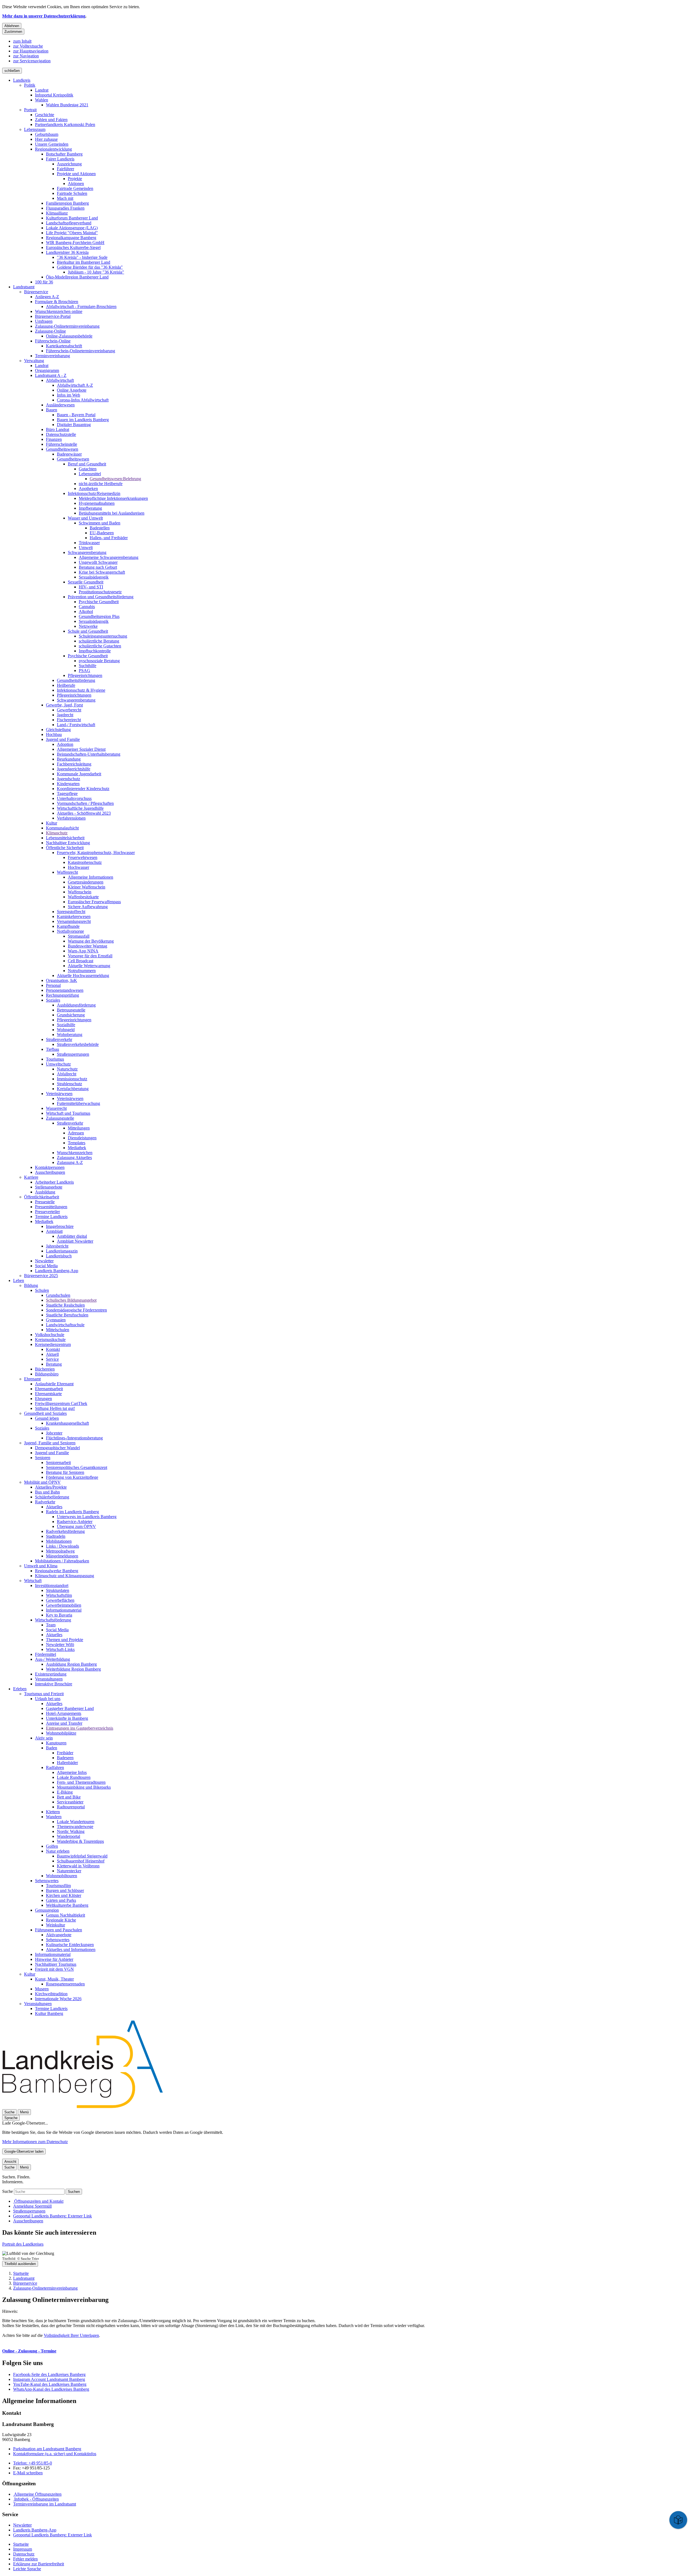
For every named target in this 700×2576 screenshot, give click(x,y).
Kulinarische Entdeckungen (70, 1945)
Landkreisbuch (59, 1256)
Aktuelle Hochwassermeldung (83, 975)
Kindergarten (68, 784)
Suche (8, 2191)
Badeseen (65, 1758)
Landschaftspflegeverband (69, 223)
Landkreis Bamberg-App (57, 1271)
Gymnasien (56, 1320)
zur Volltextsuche (28, 46)
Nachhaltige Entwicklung (68, 843)
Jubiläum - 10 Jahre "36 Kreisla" (96, 272)
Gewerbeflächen (60, 1600)
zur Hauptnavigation (31, 51)
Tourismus (55, 1059)
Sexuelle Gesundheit (86, 582)
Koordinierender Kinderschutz (83, 789)
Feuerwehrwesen (83, 857)
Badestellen (100, 528)
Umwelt (86, 548)
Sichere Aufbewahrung (88, 907)
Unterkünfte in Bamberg (67, 1718)
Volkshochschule (50, 1335)
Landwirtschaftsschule (65, 1325)
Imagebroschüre (60, 1226)
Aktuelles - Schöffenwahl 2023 (84, 813)
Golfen (52, 1846)
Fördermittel (46, 1654)
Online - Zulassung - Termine (29, 2351)
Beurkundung (69, 759)
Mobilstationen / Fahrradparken (62, 1561)
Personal (53, 985)
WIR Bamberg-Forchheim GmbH (75, 243)
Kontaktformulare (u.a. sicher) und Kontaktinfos (55, 2454)
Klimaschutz (57, 833)
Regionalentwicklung (53, 149)
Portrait (30, 110)
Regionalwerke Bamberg (57, 1571)
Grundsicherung (71, 1015)
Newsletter (44, 1261)
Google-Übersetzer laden (24, 2151)
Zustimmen (13, 32)
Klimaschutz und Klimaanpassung (65, 1576)
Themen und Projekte (65, 1640)
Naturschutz (67, 1069)
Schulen (42, 1290)
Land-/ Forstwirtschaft (76, 725)
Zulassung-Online (50, 331)
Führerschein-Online (53, 341)
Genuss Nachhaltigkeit (65, 1915)
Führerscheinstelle (62, 444)
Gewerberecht (69, 710)
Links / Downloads (62, 1546)
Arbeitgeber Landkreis (54, 1182)
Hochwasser (78, 867)
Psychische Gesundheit (99, 602)
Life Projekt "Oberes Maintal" (72, 233)
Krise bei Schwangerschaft (102, 572)
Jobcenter (54, 1433)
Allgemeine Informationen (91, 877)
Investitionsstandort (52, 1585)
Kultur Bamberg (49, 2013)
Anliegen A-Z (47, 297)
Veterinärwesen (59, 1094)
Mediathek (77, 1148)
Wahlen (42, 100)
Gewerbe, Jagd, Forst (64, 705)
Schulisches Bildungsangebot (71, 1300)
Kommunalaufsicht (62, 828)
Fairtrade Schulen (72, 193)
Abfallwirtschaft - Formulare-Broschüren (81, 306)
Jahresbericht (57, 1246)
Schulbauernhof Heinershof (81, 1861)
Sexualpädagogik (94, 577)
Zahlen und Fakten (51, 120)
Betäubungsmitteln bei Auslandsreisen (112, 513)
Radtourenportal (71, 1807)
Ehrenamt (32, 1379)
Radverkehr (45, 1502)
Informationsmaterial (64, 1610)
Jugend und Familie (63, 739)
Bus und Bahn (47, 1492)
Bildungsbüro (47, 1374)
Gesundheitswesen (62, 449)
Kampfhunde (68, 926)
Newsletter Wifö (60, 1645)
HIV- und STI (91, 587)
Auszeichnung (69, 164)
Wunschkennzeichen (75, 1153)
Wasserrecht (56, 1108)
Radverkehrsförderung (65, 1531)
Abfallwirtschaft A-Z (75, 385)
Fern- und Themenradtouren (81, 1782)
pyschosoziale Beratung (99, 661)
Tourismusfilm (58, 1886)
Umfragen (44, 321)
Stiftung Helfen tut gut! (55, 1408)
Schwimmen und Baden (100, 523)
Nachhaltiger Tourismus (56, 1964)
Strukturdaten (58, 1590)
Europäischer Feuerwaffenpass (94, 902)
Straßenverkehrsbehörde (78, 1044)
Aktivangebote (59, 1935)
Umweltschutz (58, 1064)
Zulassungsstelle (60, 1118)
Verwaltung (34, 361)
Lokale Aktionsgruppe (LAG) (72, 228)
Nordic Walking (71, 1831)
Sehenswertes (47, 1881)
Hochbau (54, 734)
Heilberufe (66, 685)
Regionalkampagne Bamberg (71, 238)
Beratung (54, 1364)
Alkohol (86, 611)
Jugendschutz (68, 779)
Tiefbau (52, 1049)
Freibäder (65, 1753)
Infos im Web (68, 395)
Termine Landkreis (51, 1217)
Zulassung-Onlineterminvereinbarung (67, 326)
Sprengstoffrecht (71, 912)
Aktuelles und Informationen (71, 1949)
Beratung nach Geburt (98, 567)
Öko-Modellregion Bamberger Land (77, 277)
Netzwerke (88, 626)
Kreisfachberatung (73, 1089)
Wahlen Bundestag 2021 (67, 105)
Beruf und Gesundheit (87, 464)
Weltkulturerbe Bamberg (67, 1905)
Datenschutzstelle (61, 434)
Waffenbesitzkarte (83, 897)
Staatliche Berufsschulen (67, 1315)
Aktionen (76, 184)
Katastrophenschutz (85, 862)
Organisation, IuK (62, 980)
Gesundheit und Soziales (45, 1413)
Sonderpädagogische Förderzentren (76, 1310)
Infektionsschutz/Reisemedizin (94, 493)
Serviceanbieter (70, 1802)
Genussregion (47, 1910)
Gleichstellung (58, 730)
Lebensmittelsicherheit (65, 838)
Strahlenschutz (69, 1084)
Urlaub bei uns (48, 1699)
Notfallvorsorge (70, 931)
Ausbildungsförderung (76, 1005)
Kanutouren (56, 1743)
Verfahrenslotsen (71, 818)
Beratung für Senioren (65, 1472)
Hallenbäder (67, 1763)
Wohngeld (66, 1030)
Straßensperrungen (73, 1054)
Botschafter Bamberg (64, 154)
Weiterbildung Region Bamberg (73, 1669)
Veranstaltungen (49, 1679)
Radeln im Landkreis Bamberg (72, 1512)
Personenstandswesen (65, 990)
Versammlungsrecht (74, 921)
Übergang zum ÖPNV (76, 1526)
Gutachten (88, 469)
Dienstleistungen (82, 1138)
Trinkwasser (89, 543)
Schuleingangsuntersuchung (103, 636)
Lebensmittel (90, 474)
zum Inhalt (22, 41)
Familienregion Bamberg (67, 203)
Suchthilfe (87, 666)
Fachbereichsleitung (74, 764)
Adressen (76, 1133)
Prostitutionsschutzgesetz (100, 592)
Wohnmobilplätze (61, 1733)
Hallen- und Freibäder (109, 538)
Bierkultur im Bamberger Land (84, 262)
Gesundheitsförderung (76, 680)
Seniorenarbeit (58, 1462)
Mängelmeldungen (62, 1556)
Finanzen (54, 439)
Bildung (31, 1285)
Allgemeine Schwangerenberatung (109, 557)
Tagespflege (67, 793)
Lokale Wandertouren (76, 1822)
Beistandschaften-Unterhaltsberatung (89, 754)
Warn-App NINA (83, 951)
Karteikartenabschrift (64, 346)
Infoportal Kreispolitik (54, 95)
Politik (30, 85)
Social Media (46, 1266)
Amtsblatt (54, 1231)
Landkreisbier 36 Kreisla (67, 252)
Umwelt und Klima (41, 1566)
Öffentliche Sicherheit (65, 848)
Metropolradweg (60, 1551)
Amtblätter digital (72, 1236)
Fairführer (65, 169)
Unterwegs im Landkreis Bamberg (87, 1517)
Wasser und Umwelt (85, 518)
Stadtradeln (56, 1536)
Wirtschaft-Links (60, 1649)
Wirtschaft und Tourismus (68, 1113)
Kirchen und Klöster (64, 1895)
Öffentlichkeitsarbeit (42, 1197)
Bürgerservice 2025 (41, 1276)
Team (51, 1625)
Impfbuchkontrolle (95, 651)
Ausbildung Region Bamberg (71, 1664)
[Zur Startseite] (82, 2107)
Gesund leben (47, 1418)
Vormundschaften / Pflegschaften (85, 803)
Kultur (52, 823)
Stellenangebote (49, 1187)
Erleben (20, 1689)
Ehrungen (43, 1399)
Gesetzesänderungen (86, 882)
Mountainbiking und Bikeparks (84, 1787)
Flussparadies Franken (65, 208)
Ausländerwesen (60, 405)
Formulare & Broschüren (57, 302)
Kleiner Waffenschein (87, 887)
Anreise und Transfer (64, 1723)
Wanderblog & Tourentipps (80, 1841)
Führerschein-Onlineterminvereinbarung (81, 351)
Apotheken (88, 488)
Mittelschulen (58, 1330)
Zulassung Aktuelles (74, 1158)
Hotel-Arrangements (64, 1713)
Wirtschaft (33, 1581)
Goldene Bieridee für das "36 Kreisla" (90, 267)
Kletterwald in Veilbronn (78, 1866)
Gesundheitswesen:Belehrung (115, 479)
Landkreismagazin (62, 1251)
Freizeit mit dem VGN (54, 1969)
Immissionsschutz (72, 1079)
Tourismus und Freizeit (44, 1694)
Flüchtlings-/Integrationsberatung (74, 1438)
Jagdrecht (65, 715)
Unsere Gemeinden (52, 144)
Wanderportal (68, 1836)
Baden (52, 1748)
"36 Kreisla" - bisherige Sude (82, 257)
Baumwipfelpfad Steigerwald (82, 1856)
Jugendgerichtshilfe (74, 769)
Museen (42, 1989)
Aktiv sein (44, 1738)
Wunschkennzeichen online (59, 311)
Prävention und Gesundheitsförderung (101, 597)
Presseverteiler (47, 1212)
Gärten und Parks (61, 1900)
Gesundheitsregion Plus (99, 616)
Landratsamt (24, 287)
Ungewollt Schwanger (98, 562)
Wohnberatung (70, 1035)
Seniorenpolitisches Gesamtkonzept (77, 1467)
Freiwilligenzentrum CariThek (61, 1403)
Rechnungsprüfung (62, 995)
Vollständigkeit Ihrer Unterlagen (71, 2335)
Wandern (54, 1817)
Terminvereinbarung (52, 356)
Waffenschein (80, 892)
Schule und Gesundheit (88, 631)
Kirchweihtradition (51, 1994)
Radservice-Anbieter (75, 1522)
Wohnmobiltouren (62, 1876)
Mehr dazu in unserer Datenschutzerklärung (44, 16)
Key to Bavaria (59, 1615)
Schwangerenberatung (87, 552)
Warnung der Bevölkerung (91, 941)
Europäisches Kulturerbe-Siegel (73, 247)
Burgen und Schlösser (65, 1890)
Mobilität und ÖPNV (42, 1482)
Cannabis (87, 607)
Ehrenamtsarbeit (49, 1389)
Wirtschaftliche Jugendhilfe (80, 808)
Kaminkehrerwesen (74, 916)
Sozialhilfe (66, 1025)
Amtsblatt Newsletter (75, 1241)
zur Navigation (26, 56)
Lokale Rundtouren (74, 1777)
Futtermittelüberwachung (78, 1103)
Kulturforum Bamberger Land (72, 218)
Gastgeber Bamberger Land (70, 1708)
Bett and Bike (69, 1797)
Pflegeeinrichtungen (85, 675)
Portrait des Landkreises (23, 2244)
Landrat (42, 90)
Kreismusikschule (50, 1340)
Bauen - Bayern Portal (76, 415)
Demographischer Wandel (57, 1448)
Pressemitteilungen (51, 1207)
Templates (77, 1143)
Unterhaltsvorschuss (74, 798)
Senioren (43, 1458)
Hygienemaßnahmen (97, 503)
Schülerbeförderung (52, 1497)
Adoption (65, 744)
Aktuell (52, 1354)
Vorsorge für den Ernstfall (90, 956)
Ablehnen (12, 26)
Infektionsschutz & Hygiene (81, 690)
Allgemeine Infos (72, 1772)
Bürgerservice (36, 292)
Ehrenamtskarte (48, 1394)
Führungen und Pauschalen (59, 1930)
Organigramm (47, 370)
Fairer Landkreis (60, 159)
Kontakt (53, 1349)
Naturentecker (69, 1871)
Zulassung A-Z (70, 1162)
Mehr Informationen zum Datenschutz (35, 2142)
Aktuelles (54, 1507)
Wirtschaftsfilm (59, 1595)
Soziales (53, 1000)
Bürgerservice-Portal (53, 316)
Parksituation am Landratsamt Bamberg (47, 2449)
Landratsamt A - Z (51, 375)
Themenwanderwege (75, 1827)
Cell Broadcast (81, 961)
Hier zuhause (46, 139)
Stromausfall (79, 936)
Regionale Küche (61, 1920)
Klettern (53, 1812)
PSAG (84, 671)
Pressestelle (45, 1202)
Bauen (52, 410)
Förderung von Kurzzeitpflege (72, 1477)
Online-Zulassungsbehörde (69, 336)
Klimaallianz (57, 213)
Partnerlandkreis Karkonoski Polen (65, 124)
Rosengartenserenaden (65, 1984)
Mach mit (65, 198)
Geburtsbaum (47, 134)
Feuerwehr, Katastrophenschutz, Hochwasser (96, 853)
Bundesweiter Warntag (87, 946)
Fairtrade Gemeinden (75, 188)
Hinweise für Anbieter (54, 1959)
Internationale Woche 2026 (58, 1999)
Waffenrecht (67, 872)
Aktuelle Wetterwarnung (89, 966)
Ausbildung (45, 1192)
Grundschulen (58, 1295)
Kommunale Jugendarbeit (79, 774)
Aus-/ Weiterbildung (52, 1659)
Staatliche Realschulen (65, 1305)
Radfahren (55, 1767)
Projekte (75, 179)
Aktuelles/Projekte (51, 1487)
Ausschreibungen (50, 1172)
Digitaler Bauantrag (74, 425)
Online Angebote (72, 390)
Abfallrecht (67, 1074)
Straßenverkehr (59, 1039)
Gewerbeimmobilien (64, 1605)
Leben (19, 1280)
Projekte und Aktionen (76, 174)
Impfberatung (90, 508)
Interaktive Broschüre (54, 1684)
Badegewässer (69, 454)
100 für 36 (44, 282)
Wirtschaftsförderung (53, 1620)
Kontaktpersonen (50, 1167)
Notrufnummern (82, 971)
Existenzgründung (51, 1674)
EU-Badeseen (102, 533)
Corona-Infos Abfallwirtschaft (83, 400)
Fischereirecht (69, 720)
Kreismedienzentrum (53, 1344)
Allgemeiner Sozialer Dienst (81, 749)
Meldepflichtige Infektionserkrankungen (113, 498)
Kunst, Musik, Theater (54, 1979)
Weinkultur (56, 1925)
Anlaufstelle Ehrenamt (54, 1384)
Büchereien (45, 1369)
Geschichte (45, 115)
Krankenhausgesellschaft (67, 1423)
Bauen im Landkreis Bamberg (83, 420)
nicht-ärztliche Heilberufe (101, 484)
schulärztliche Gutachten (100, 646)
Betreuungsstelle (71, 1010)
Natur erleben (58, 1851)
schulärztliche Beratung (99, 641)
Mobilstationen (59, 1541)
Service (52, 1359)
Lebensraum (35, 129)
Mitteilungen (79, 1128)
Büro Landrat (58, 429)
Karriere (31, 1177)
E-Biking (65, 1792)
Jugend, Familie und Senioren (50, 1443)
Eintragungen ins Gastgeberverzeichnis (80, 1728)
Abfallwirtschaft (60, 380)
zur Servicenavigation (32, 61)
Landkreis (22, 80)
